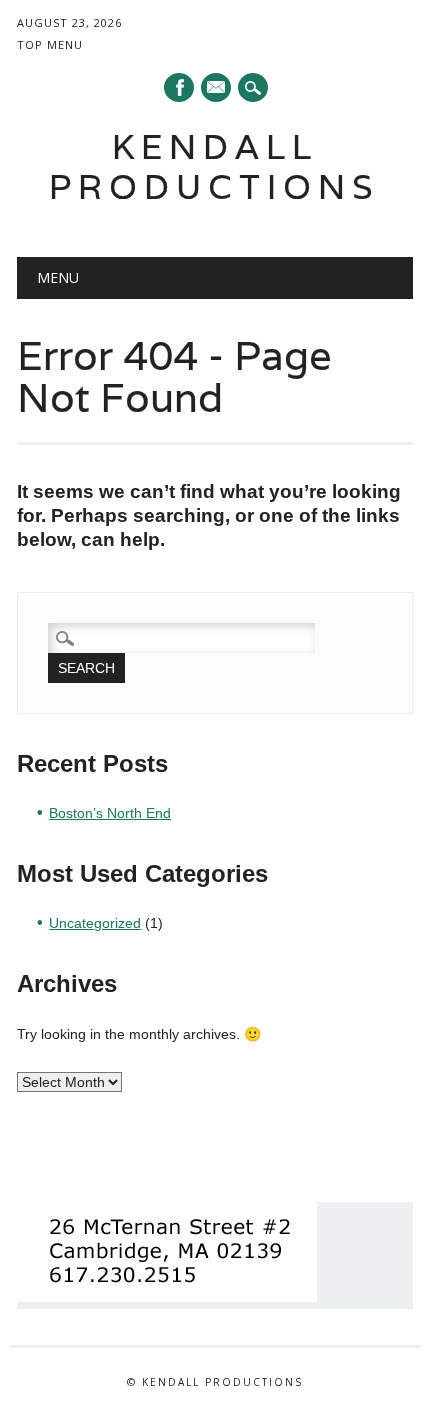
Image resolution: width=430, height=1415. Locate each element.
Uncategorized (95, 923)
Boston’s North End (110, 813)
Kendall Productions (214, 166)
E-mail (217, 89)
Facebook (179, 87)
